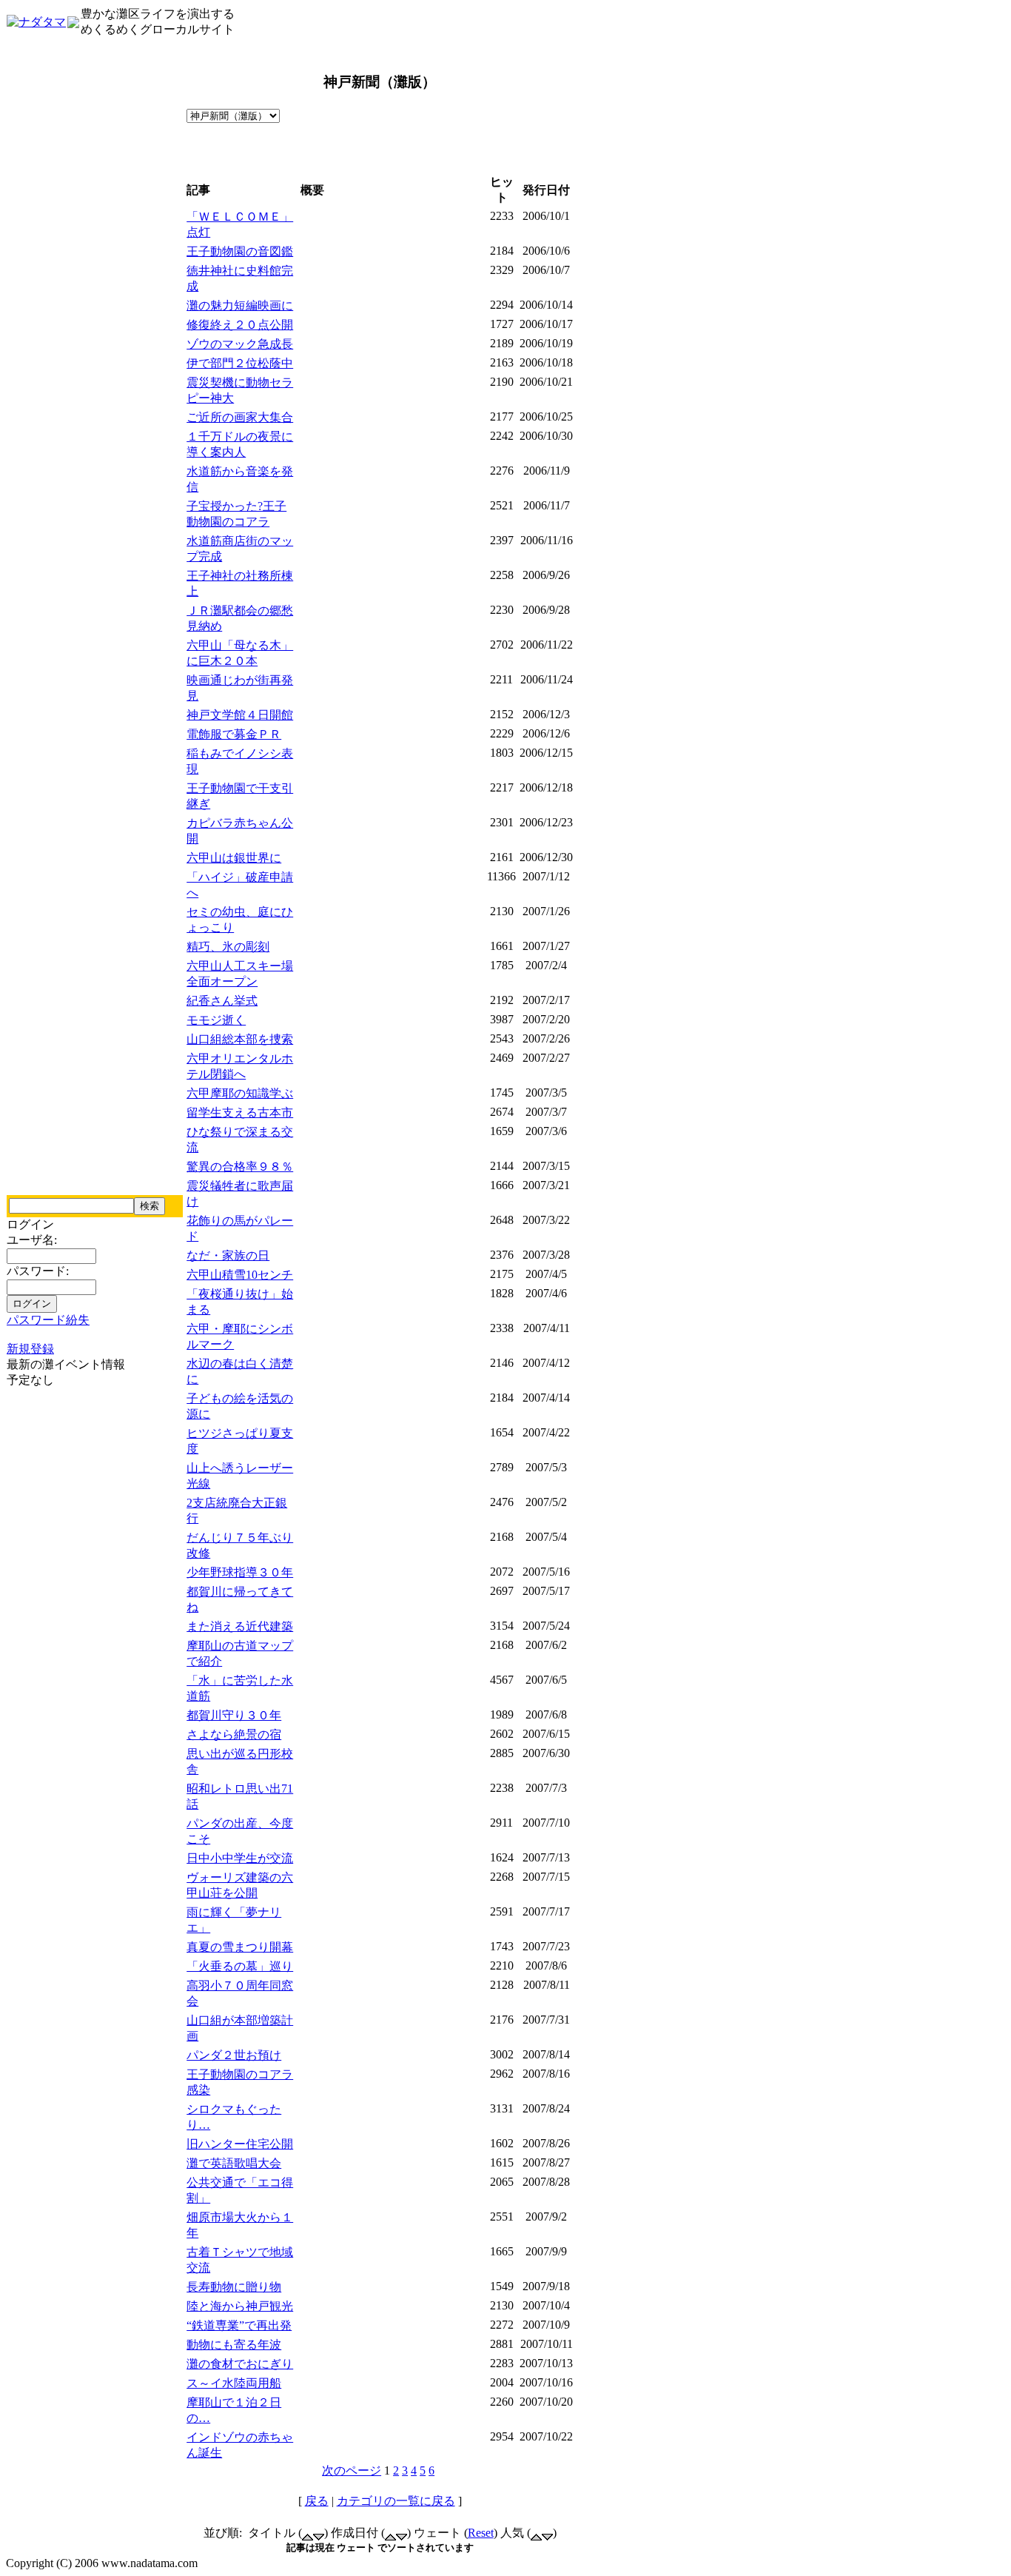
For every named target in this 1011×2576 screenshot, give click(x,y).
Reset (481, 2533)
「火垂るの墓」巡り (240, 1966)
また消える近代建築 (240, 1626)
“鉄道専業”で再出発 (239, 2325)
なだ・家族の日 (228, 1255)
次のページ (352, 2470)
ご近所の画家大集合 (240, 417)
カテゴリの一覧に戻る (396, 2501)
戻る (317, 2501)
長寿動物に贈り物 (234, 2287)
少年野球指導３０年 (240, 1572)
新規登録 (30, 1349)
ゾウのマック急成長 (240, 344)
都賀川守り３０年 (234, 1715)
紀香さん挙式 (222, 1001)
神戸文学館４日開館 (240, 715)
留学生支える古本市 (240, 1113)
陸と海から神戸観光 (240, 2306)
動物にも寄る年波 (234, 2345)
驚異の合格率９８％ (240, 1167)
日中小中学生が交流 (240, 1858)
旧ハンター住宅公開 (240, 2144)
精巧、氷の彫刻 (228, 947)
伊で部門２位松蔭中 (240, 363)
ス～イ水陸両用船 (234, 2383)
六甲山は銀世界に (234, 858)
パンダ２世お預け (234, 2055)
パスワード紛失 (48, 1320)
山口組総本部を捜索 (240, 1039)
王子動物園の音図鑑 (240, 251)
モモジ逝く (216, 1020)
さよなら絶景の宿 (234, 1734)
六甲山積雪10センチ (240, 1275)
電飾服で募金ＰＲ (234, 734)
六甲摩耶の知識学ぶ (240, 1093)
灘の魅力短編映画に (240, 305)
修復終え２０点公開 (240, 325)
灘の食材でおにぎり (240, 2364)
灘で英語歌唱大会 (234, 2163)
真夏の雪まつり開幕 (240, 1947)
